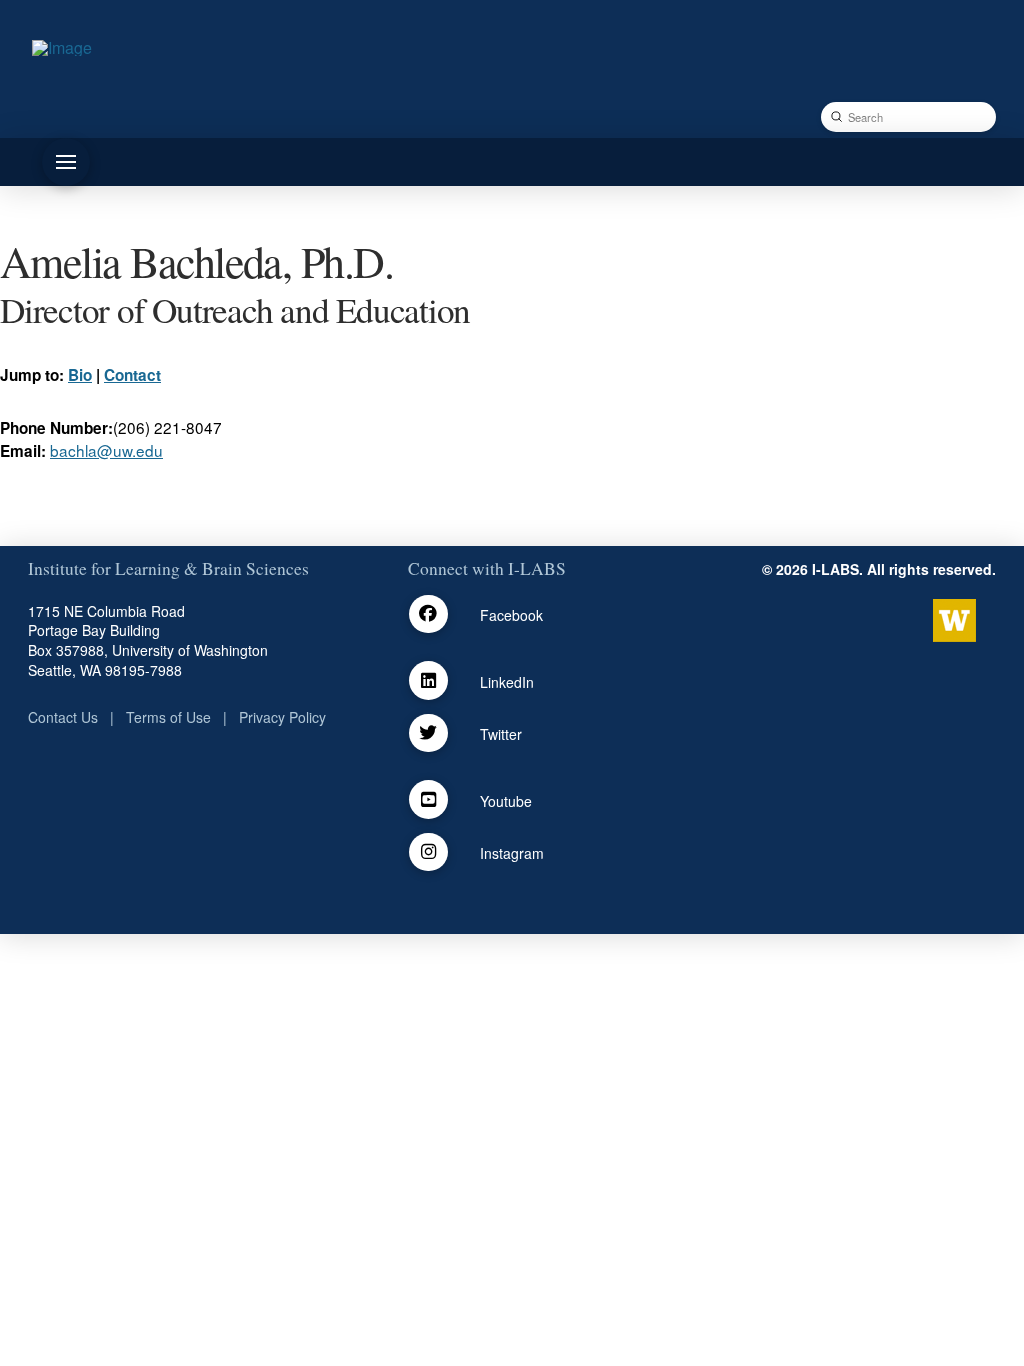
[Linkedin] (428, 680)
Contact (132, 375)
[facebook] (428, 614)
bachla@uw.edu (106, 450)
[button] (66, 162)
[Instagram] (428, 852)
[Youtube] (428, 799)
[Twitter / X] (428, 733)
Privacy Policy (282, 717)
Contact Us (63, 717)
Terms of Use (168, 717)
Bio (80, 375)
